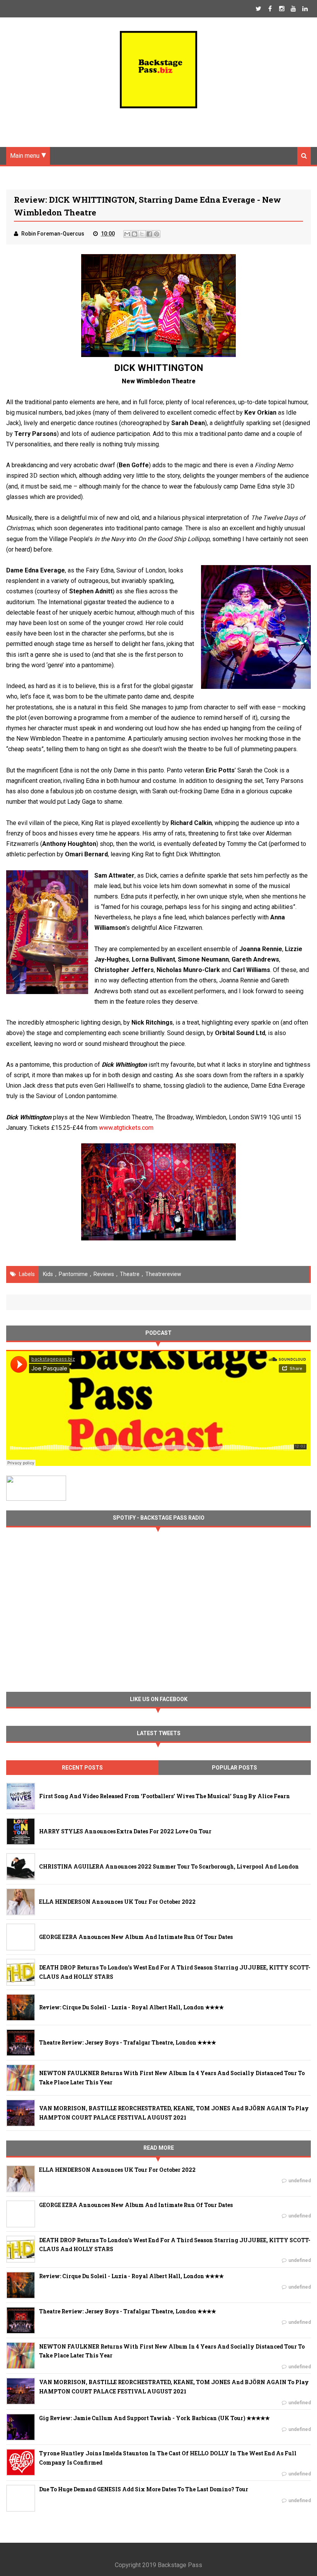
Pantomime (73, 1274)
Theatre (130, 1274)
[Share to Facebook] (149, 234)
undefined (300, 2181)
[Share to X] (142, 234)
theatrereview (163, 1274)
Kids (48, 1274)
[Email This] (127, 234)
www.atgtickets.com (126, 1128)
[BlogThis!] (135, 234)
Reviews (104, 1274)
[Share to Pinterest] (157, 234)
